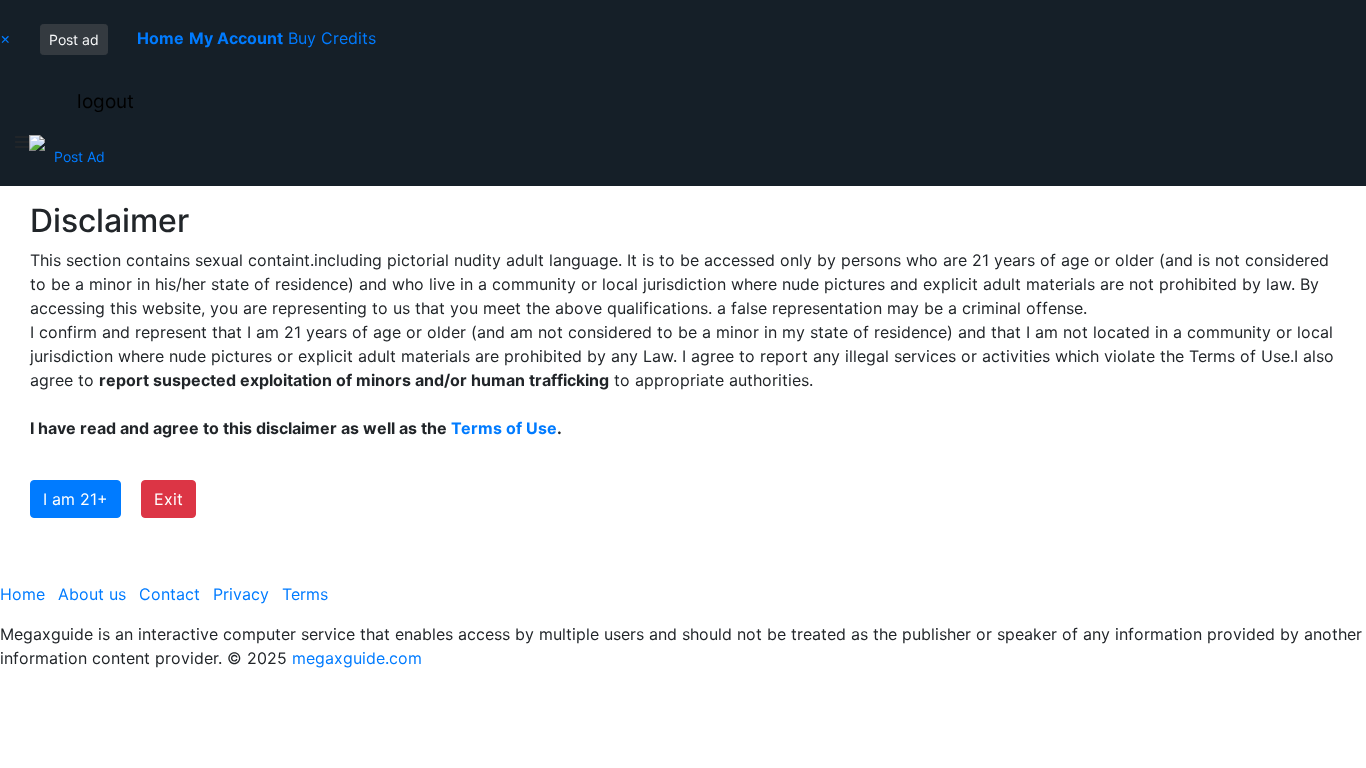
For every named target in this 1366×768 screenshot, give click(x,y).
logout (105, 101)
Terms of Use (504, 428)
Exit (168, 499)
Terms (305, 594)
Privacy (241, 594)
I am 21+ (75, 499)
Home (22, 594)
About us (92, 594)
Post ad (74, 39)
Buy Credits (332, 38)
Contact (169, 594)
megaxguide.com (357, 658)
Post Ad (79, 156)
